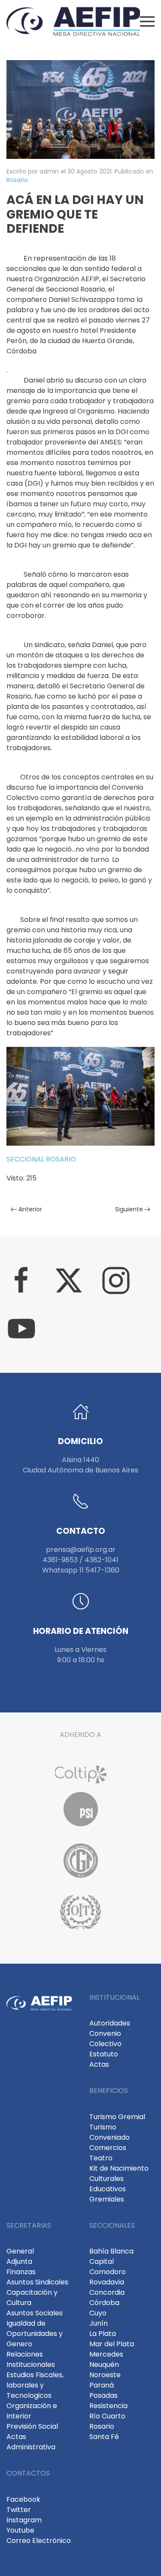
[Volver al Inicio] (73, 21)
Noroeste (105, 2375)
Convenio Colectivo (105, 2039)
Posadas (103, 2395)
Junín (99, 2323)
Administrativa (31, 2447)
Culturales (106, 2179)
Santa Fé (104, 2437)
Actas (99, 2064)
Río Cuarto (107, 2416)
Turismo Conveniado (109, 2132)
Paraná (102, 2385)
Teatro (101, 2158)
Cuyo (98, 2313)
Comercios (108, 2148)
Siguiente (129, 1209)
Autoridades (110, 2023)
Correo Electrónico (39, 2541)
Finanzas (21, 2272)
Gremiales (107, 2199)
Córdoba (104, 2303)
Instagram (24, 2520)
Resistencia (108, 2406)
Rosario (17, 180)
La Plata (103, 2334)
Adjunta (19, 2261)
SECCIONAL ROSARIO (41, 1159)
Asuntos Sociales (35, 2313)
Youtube (20, 2530)
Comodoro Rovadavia (108, 2277)
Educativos (108, 2189)
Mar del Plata (112, 2344)
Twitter (19, 2510)
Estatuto (104, 2054)
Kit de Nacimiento (119, 2168)
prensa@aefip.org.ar (81, 1550)
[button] (147, 21)
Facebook (23, 2499)
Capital (102, 2261)
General (20, 2251)
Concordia (107, 2292)
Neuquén (104, 2365)
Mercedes (106, 2354)
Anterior (30, 1209)
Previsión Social (32, 2426)
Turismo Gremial (117, 2117)
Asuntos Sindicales (37, 2282)
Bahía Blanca (111, 2251)
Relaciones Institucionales (31, 2359)
